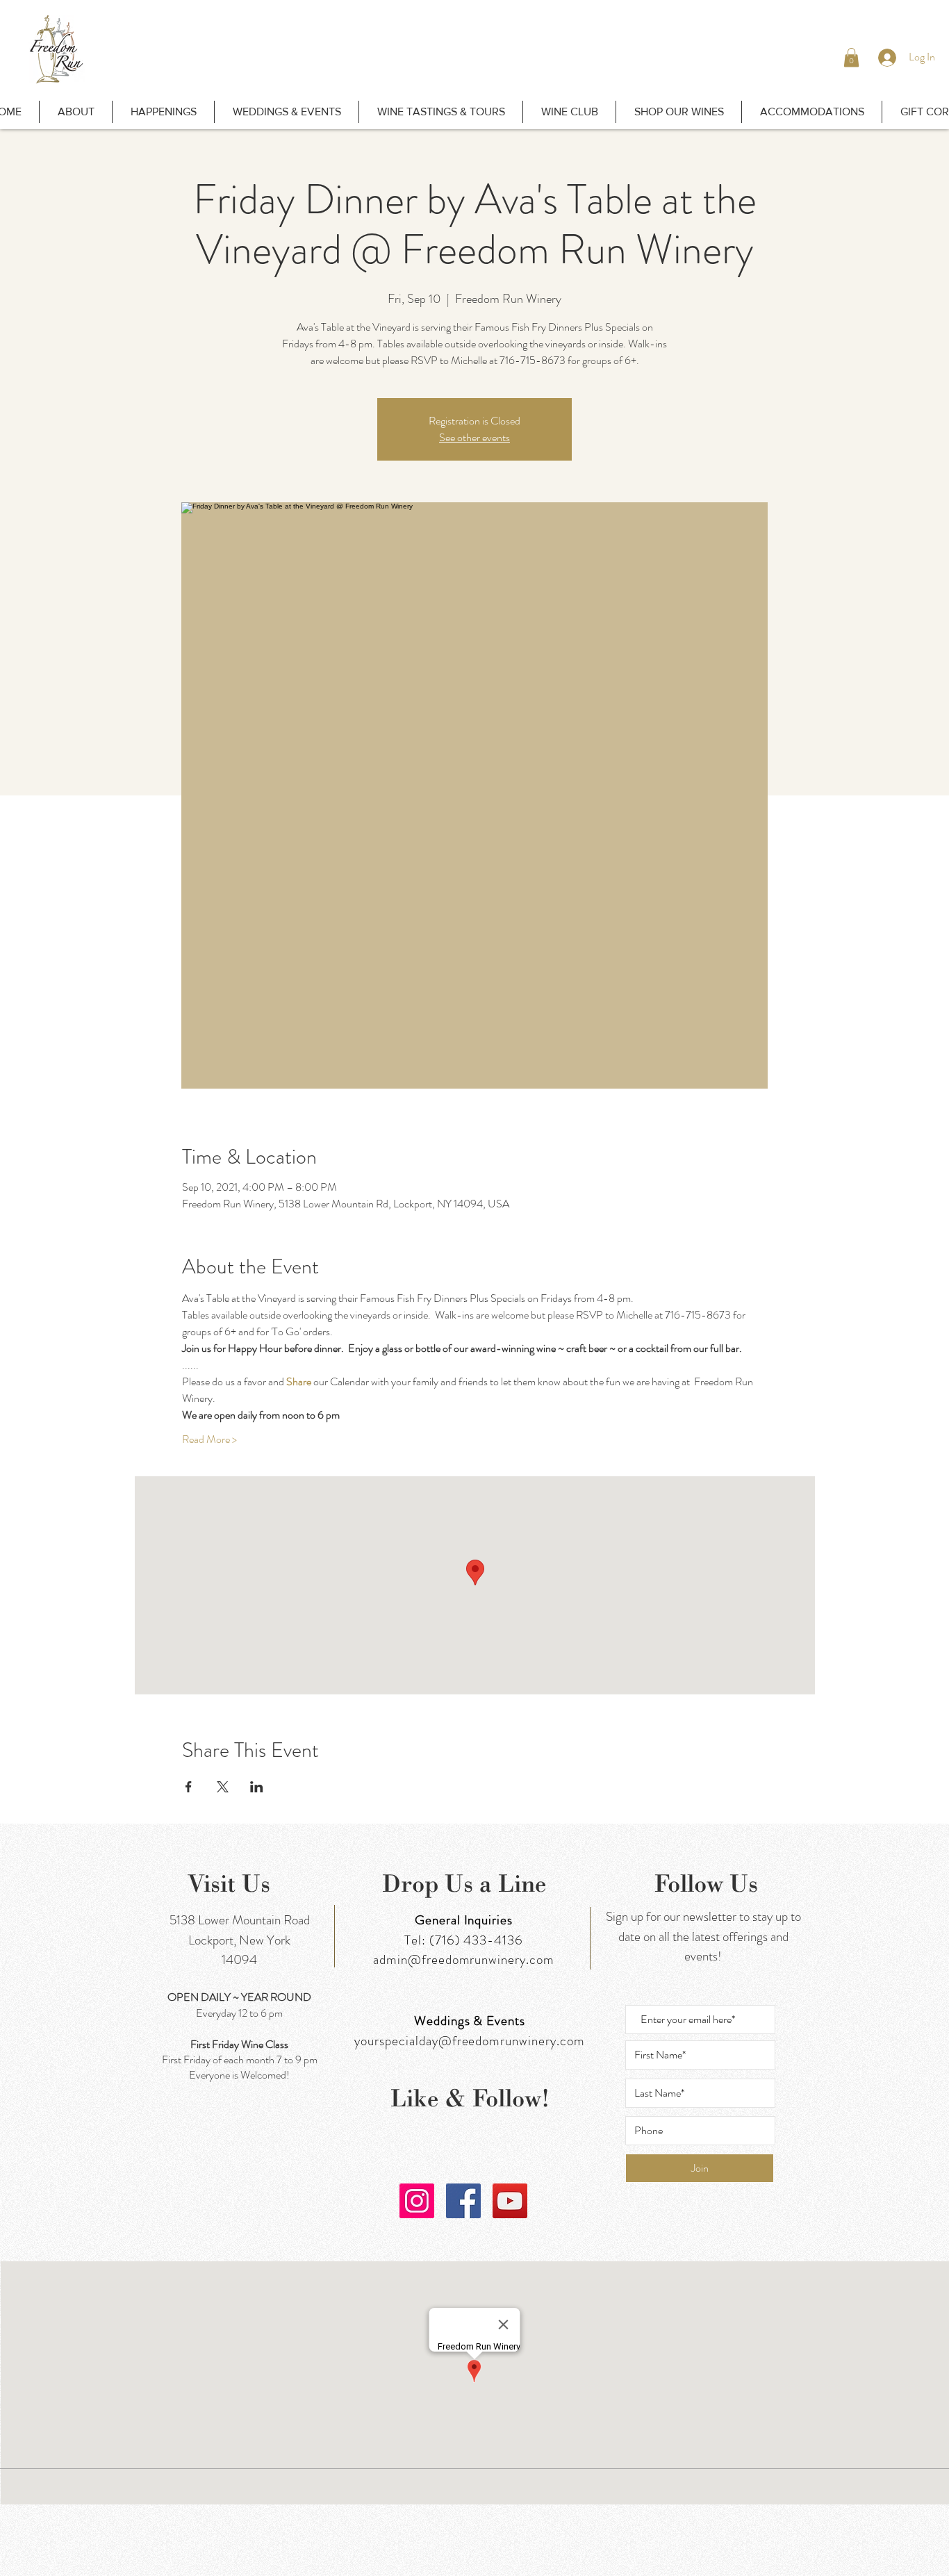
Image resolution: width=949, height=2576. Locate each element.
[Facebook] (463, 2201)
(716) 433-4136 (476, 1940)
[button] (851, 57)
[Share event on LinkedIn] (257, 1787)
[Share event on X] (223, 1787)
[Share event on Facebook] (189, 1787)
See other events (474, 437)
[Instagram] (417, 2201)
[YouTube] (510, 2201)
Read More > (209, 1439)
